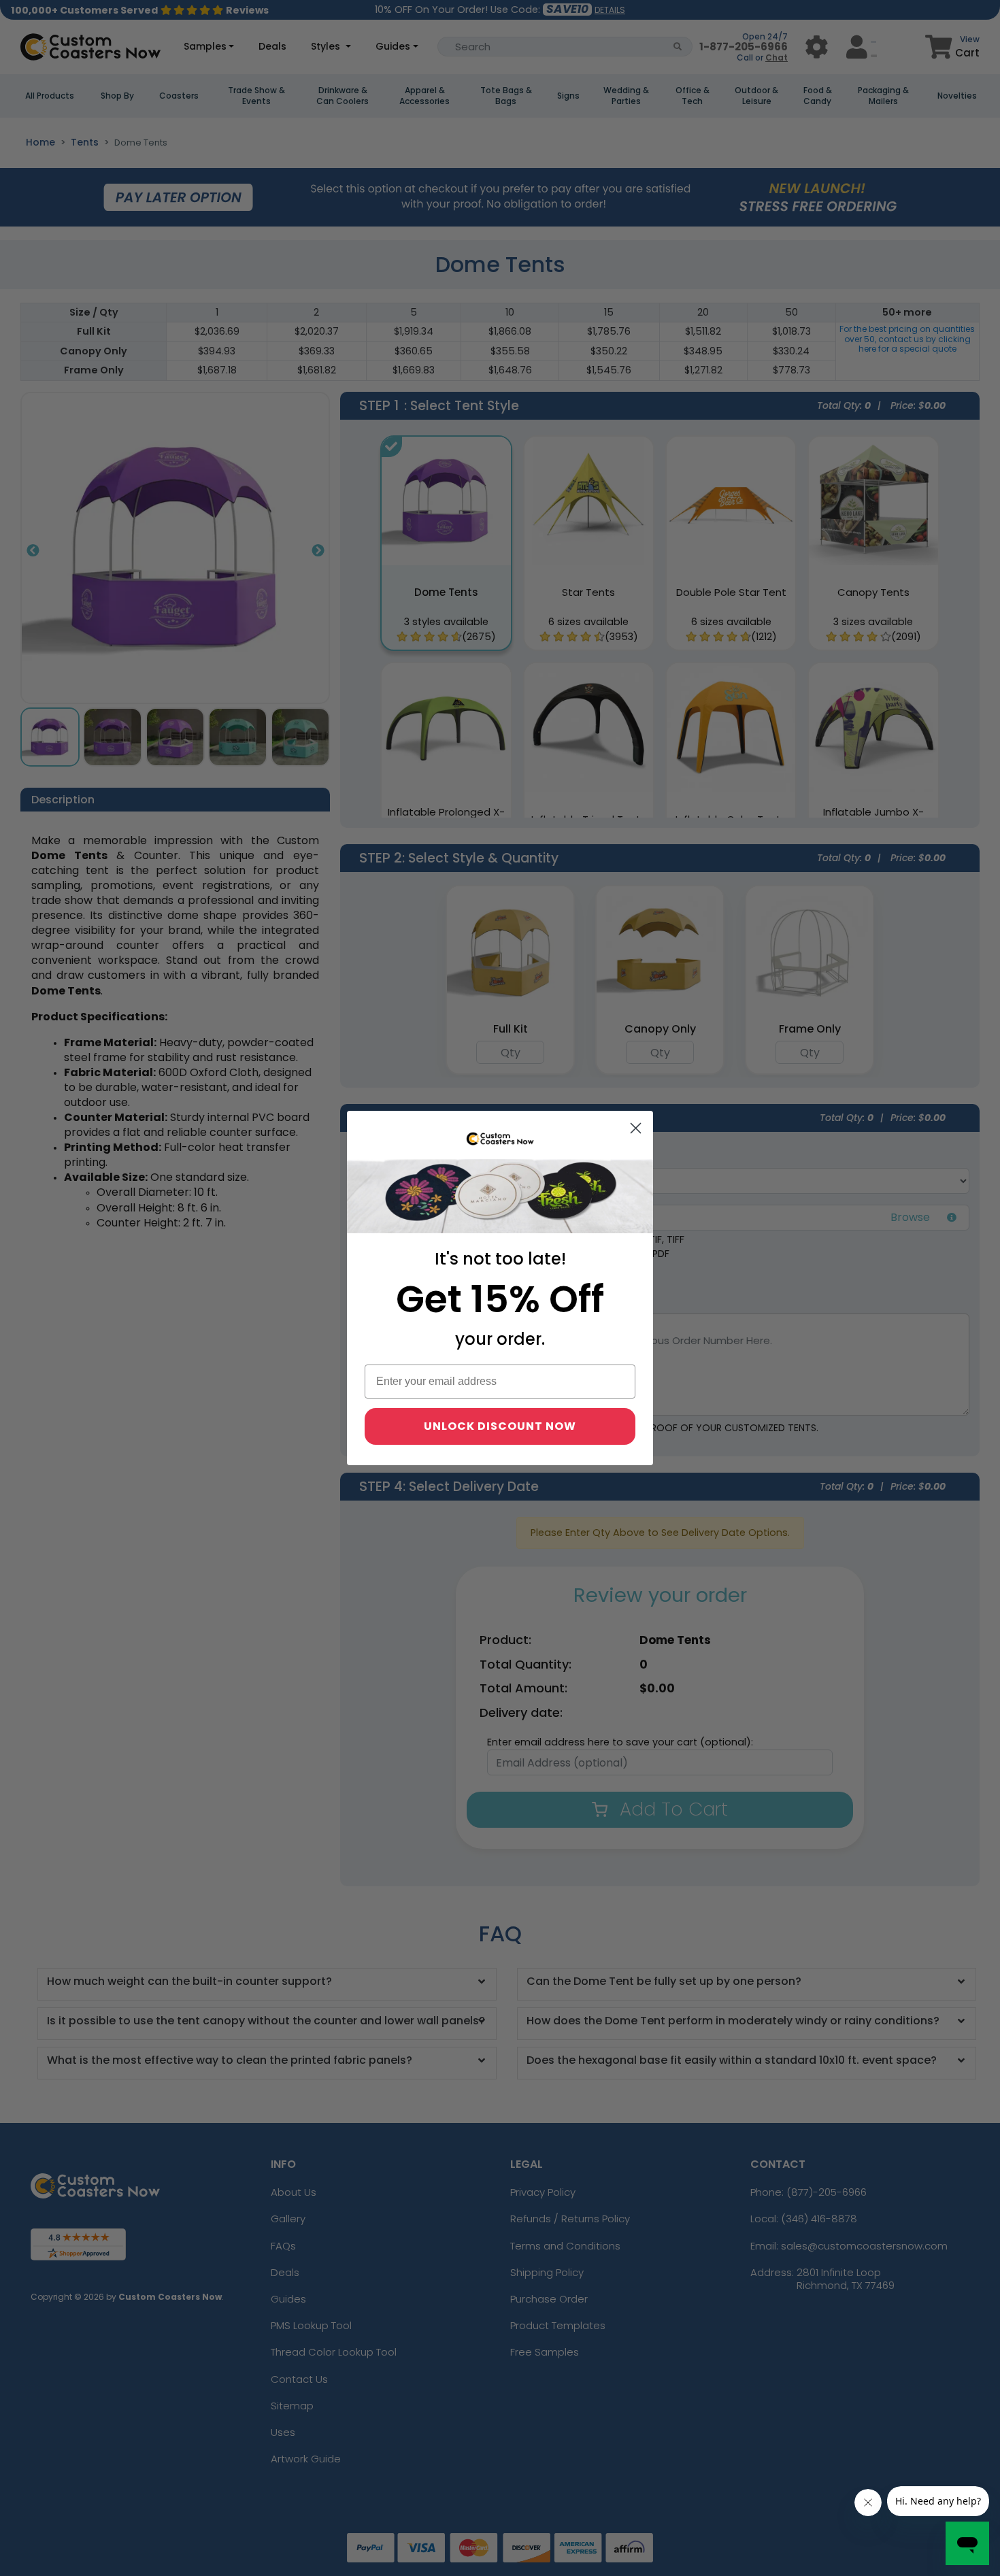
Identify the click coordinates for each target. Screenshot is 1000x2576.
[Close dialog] (636, 1128)
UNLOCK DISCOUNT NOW (500, 1426)
